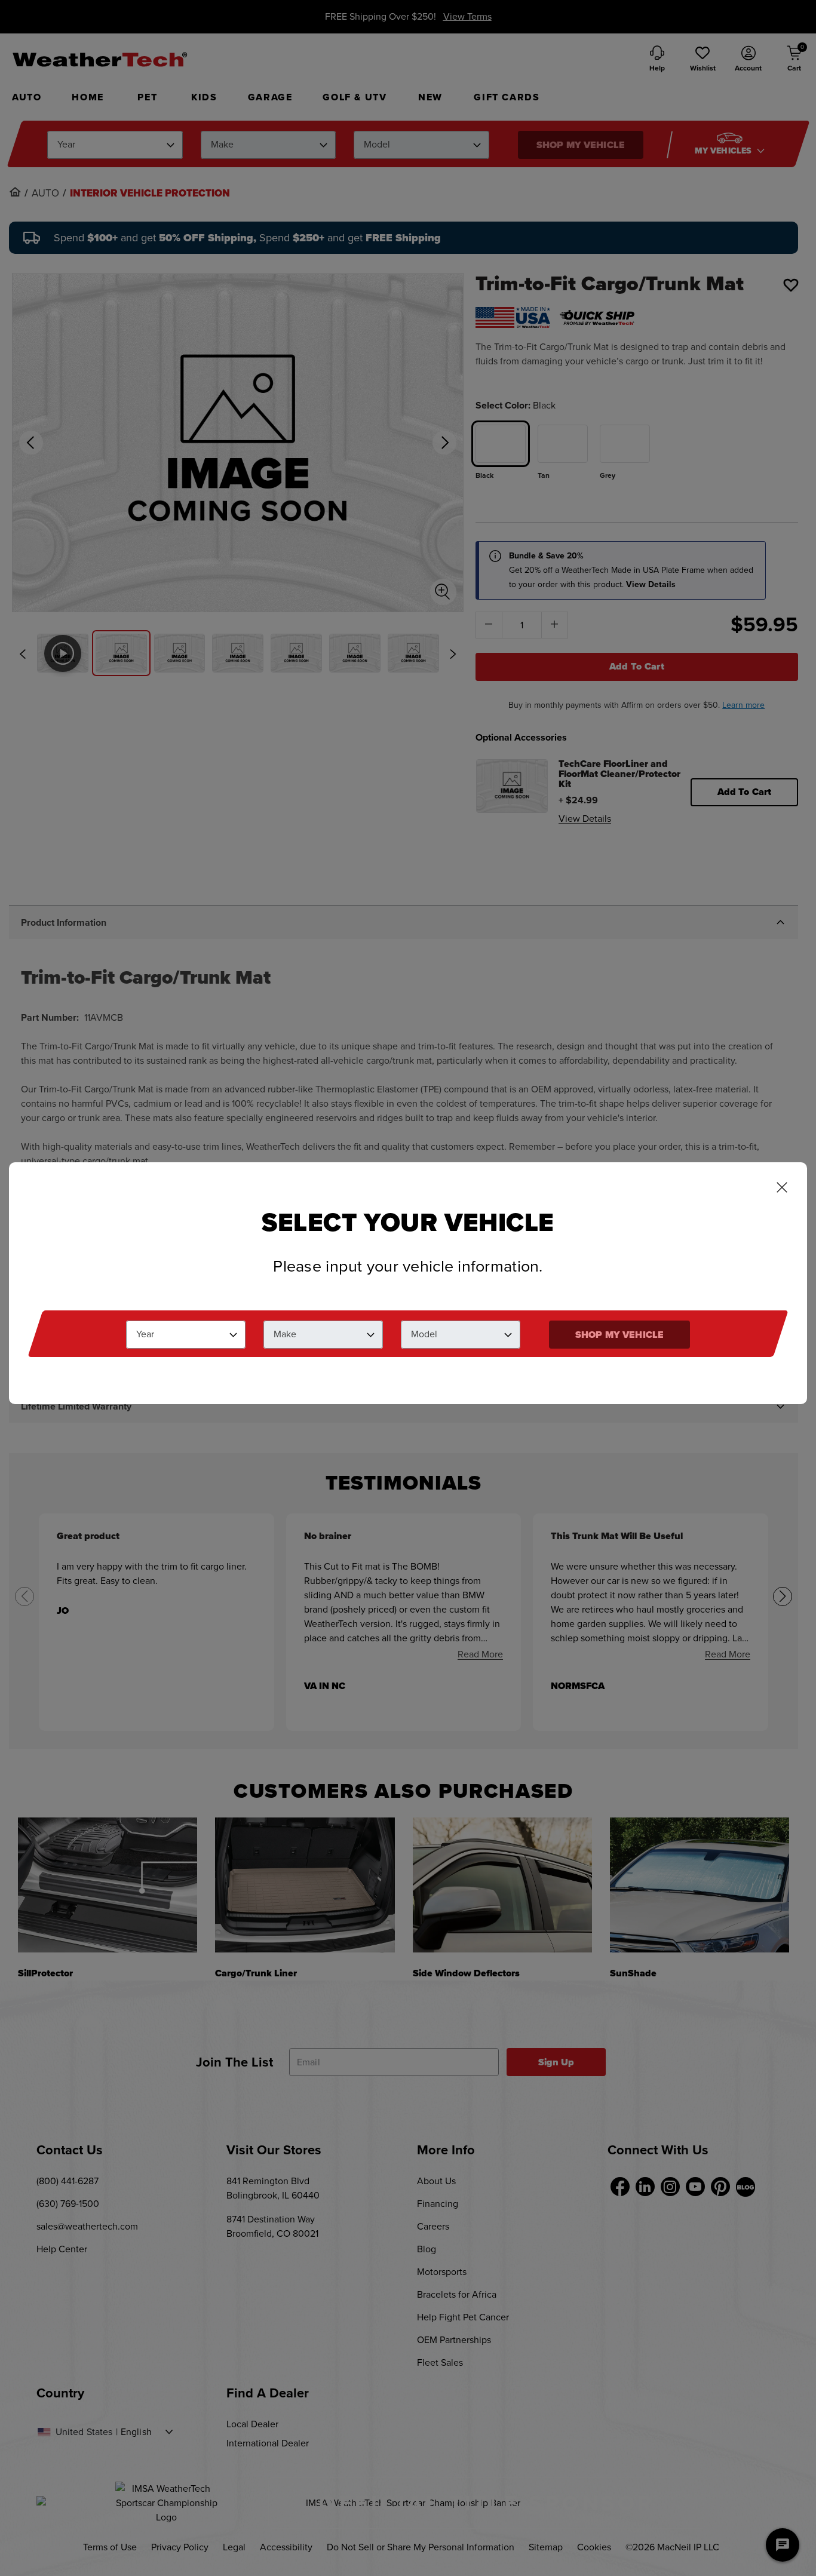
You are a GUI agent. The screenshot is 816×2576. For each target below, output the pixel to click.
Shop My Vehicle (619, 1335)
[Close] (782, 1189)
